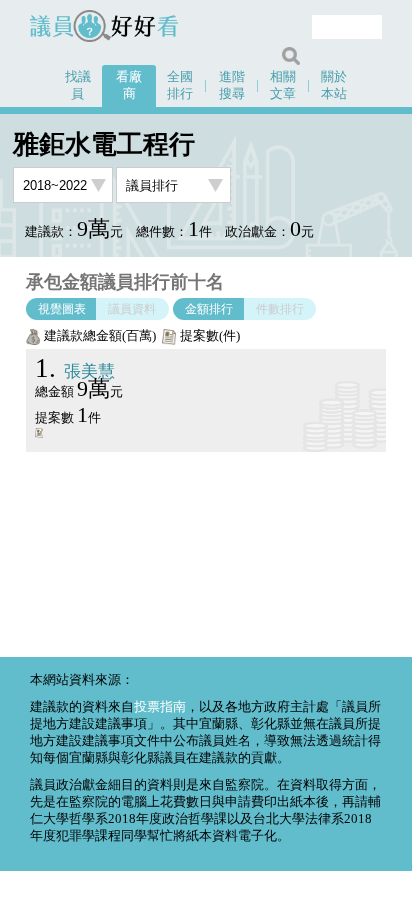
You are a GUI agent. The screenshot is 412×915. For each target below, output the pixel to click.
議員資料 (132, 309)
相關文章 (283, 85)
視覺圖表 (62, 309)
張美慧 (75, 371)
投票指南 (160, 707)
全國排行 (180, 85)
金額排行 (209, 309)
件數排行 (280, 309)
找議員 (78, 85)
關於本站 (334, 85)
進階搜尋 (232, 85)
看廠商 (129, 85)
